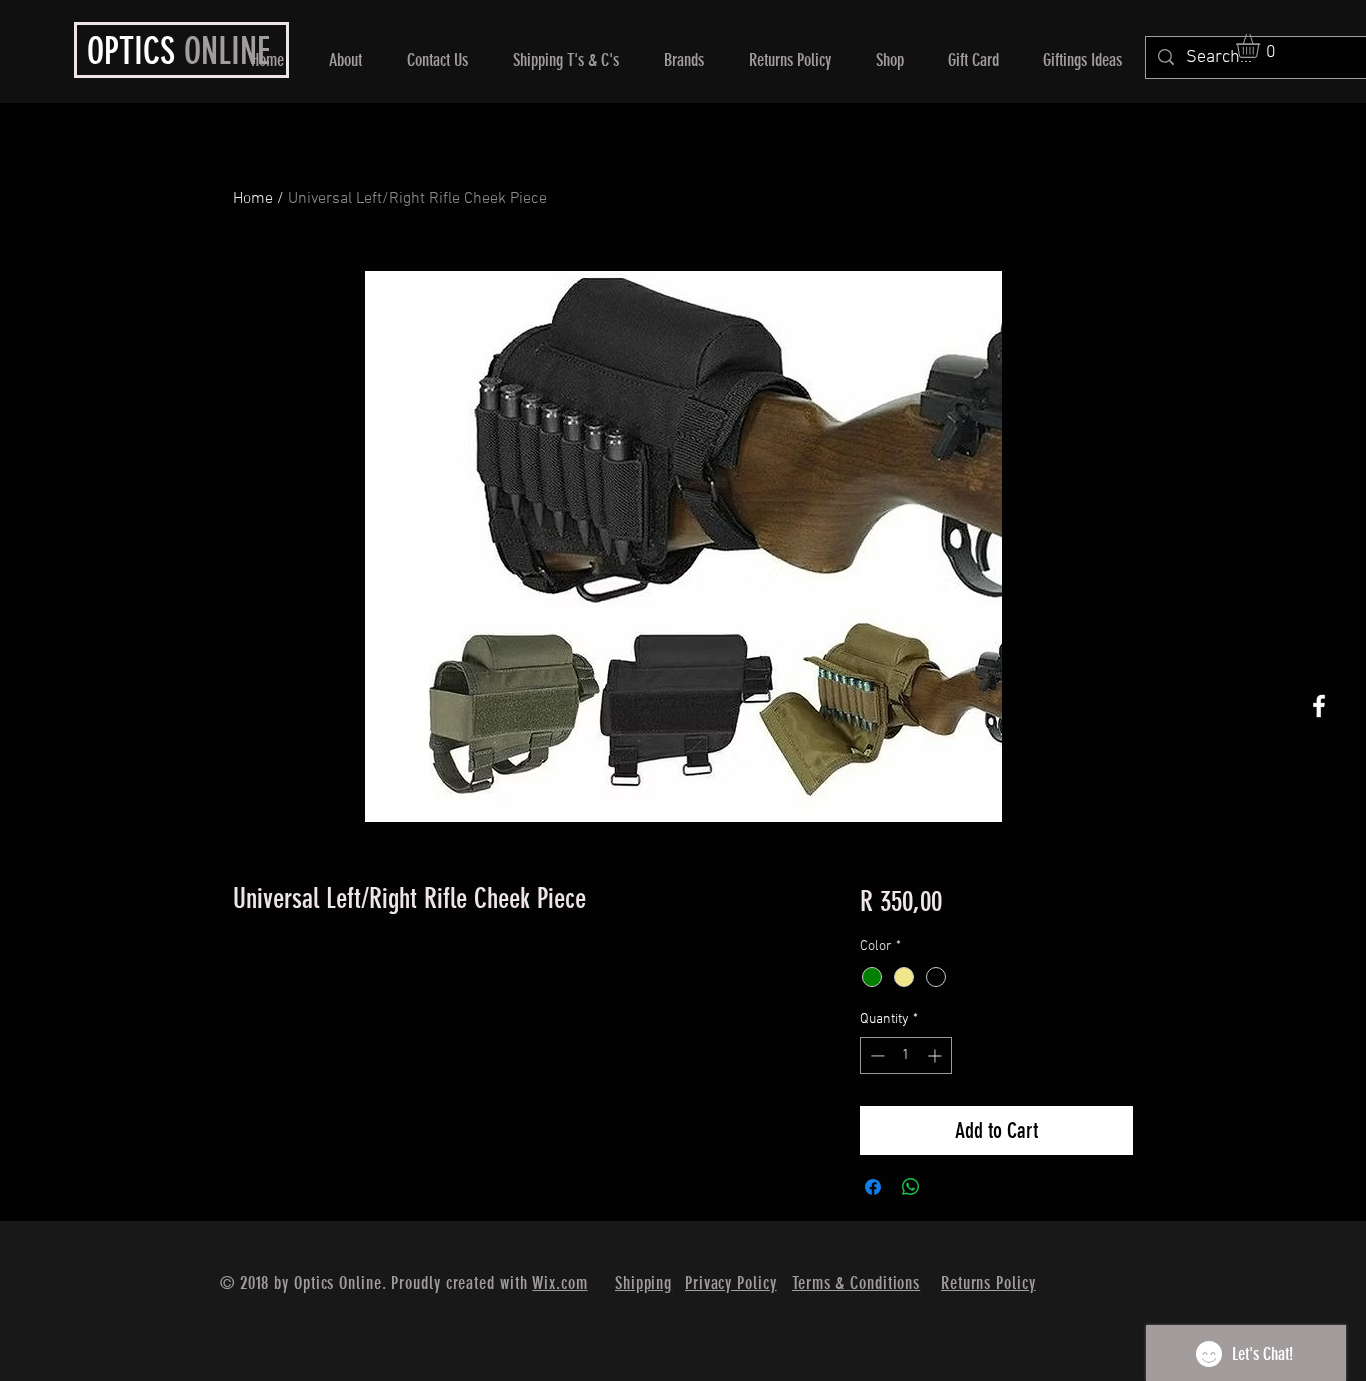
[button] (1262, 46)
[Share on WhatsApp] (911, 1187)
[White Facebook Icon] (1319, 706)
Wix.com (559, 1283)
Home (253, 199)
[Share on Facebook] (873, 1187)
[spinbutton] (906, 1055)
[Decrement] (875, 1055)
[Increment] (936, 1055)
